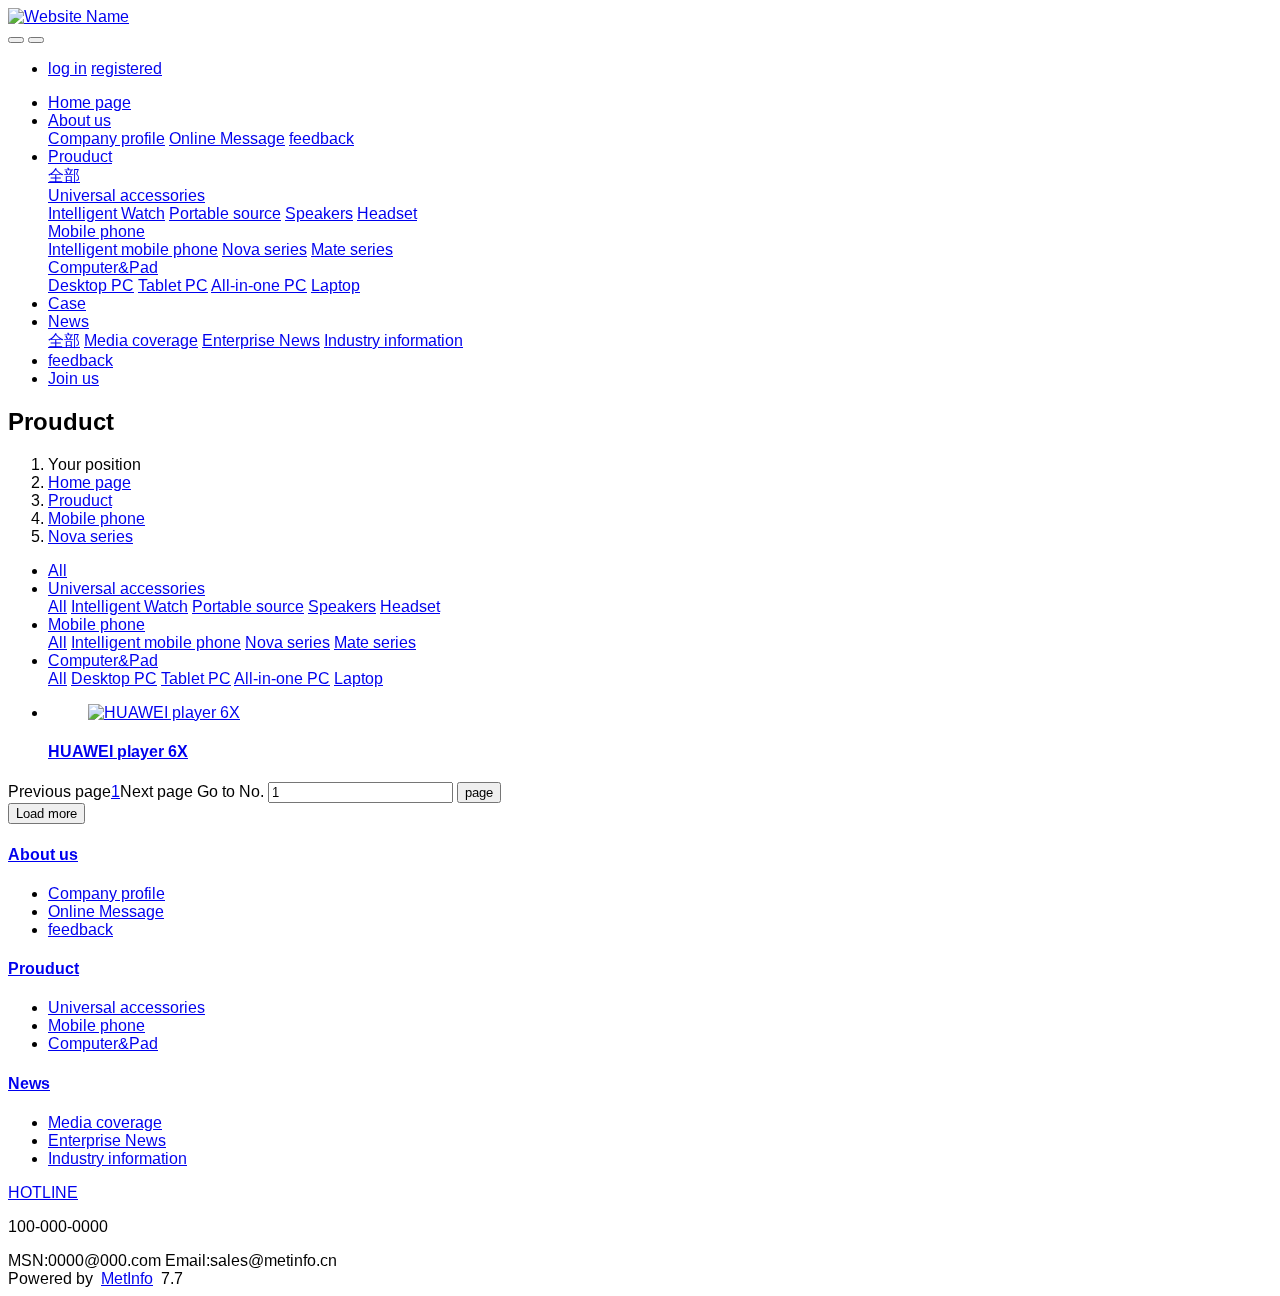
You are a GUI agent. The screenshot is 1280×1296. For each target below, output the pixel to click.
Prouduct (80, 156)
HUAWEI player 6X (118, 751)
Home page (89, 102)
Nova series (264, 249)
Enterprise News (261, 340)
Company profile (106, 138)
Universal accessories (126, 195)
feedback (321, 138)
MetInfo (127, 1278)
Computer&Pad (103, 267)
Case (67, 303)
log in (67, 68)
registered (126, 68)
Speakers (319, 213)
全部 (64, 175)
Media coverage (141, 340)
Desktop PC (91, 285)
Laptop (335, 285)
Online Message (227, 138)
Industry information (393, 340)
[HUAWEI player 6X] (164, 712)
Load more (46, 813)
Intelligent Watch (106, 213)
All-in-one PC (259, 285)
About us (79, 120)
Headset (387, 213)
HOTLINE (43, 1192)
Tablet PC (173, 285)
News (68, 321)
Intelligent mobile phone (133, 249)
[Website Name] (640, 17)
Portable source (225, 213)
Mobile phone (96, 231)
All (57, 570)
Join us (73, 378)
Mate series (352, 249)
